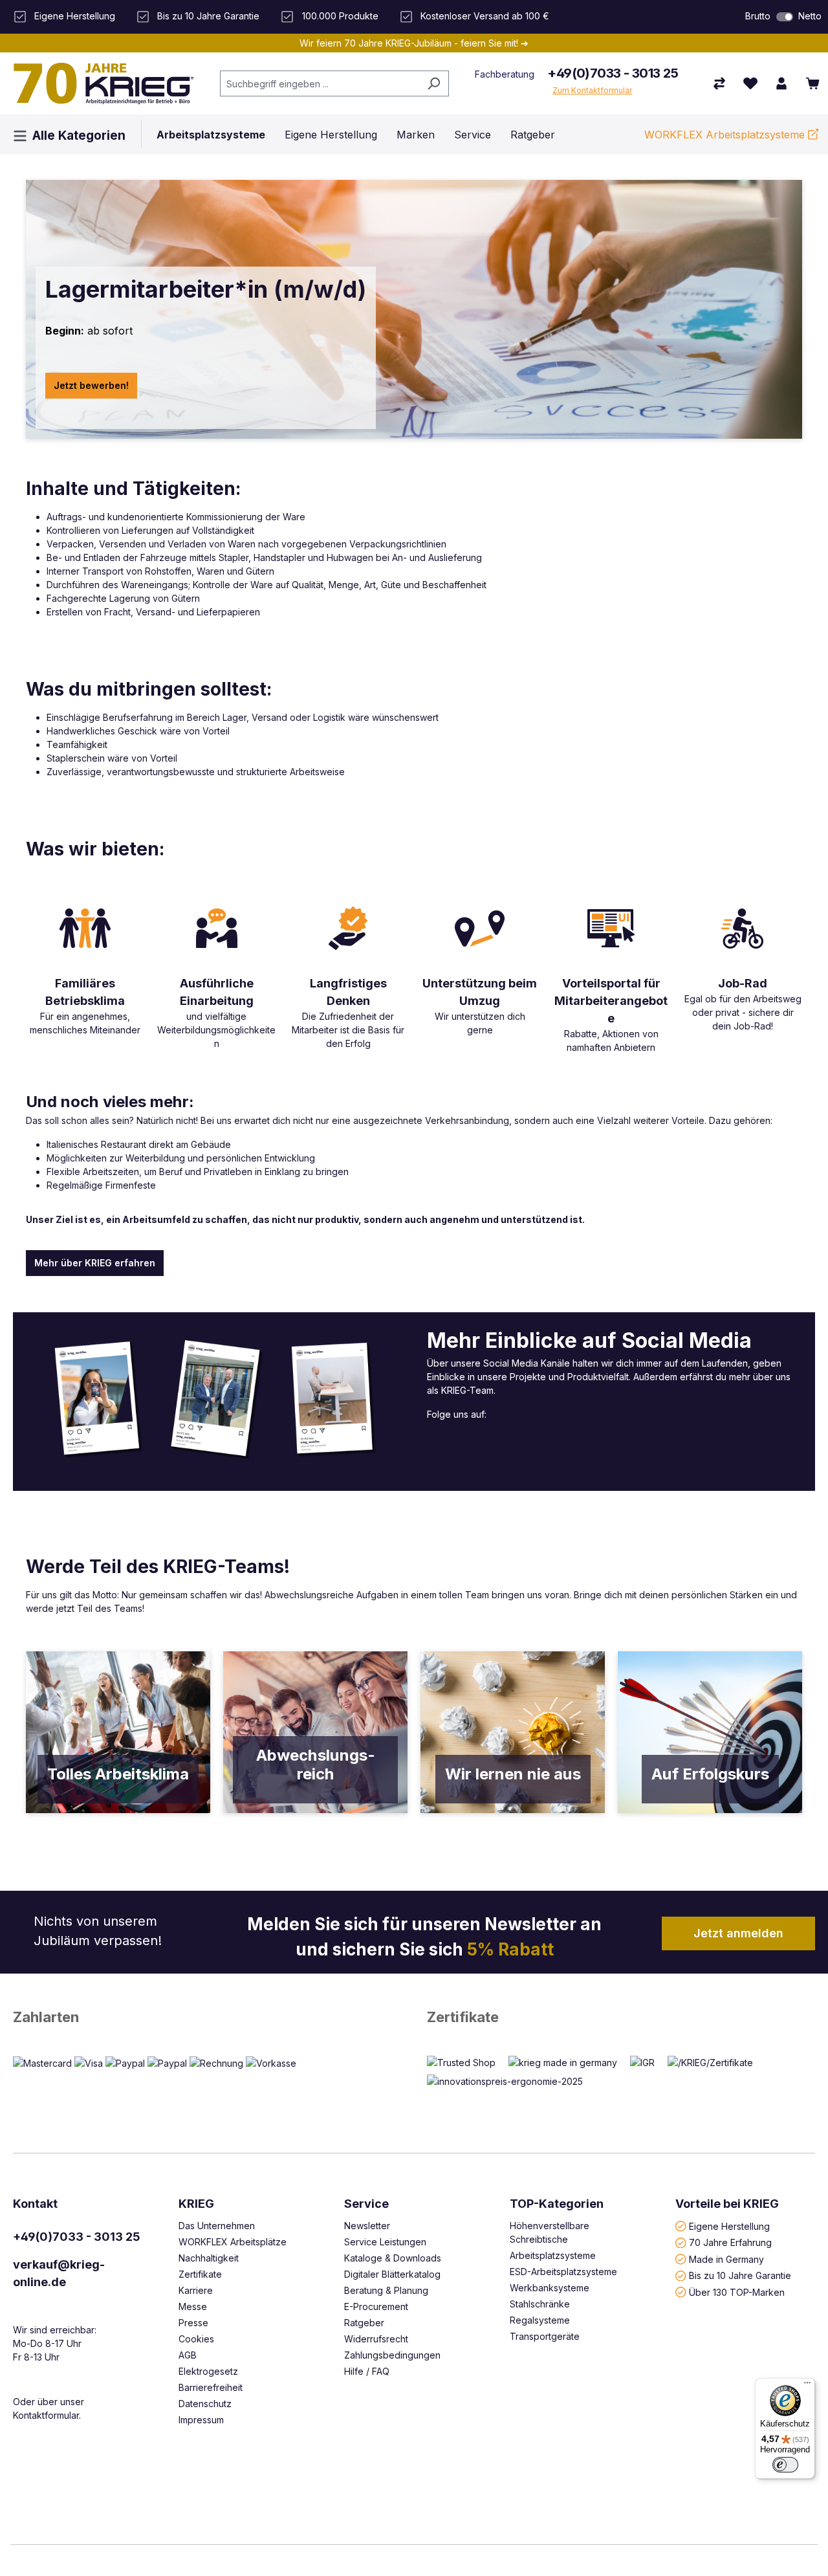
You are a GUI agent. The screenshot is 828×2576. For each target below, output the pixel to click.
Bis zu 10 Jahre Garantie (740, 2275)
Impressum (201, 2420)
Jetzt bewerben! (91, 385)
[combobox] (320, 83)
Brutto (758, 16)
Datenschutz (205, 2404)
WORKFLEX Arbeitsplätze (233, 2242)
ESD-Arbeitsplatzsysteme (563, 2272)
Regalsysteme (540, 2320)
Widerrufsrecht (376, 2339)
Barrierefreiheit (211, 2387)
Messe (193, 2306)
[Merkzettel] (750, 83)
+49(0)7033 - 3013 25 (613, 73)
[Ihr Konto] (781, 83)
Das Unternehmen (217, 2226)
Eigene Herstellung (729, 2226)
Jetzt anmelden (738, 1933)
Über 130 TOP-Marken (737, 2292)
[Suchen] (434, 83)
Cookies (196, 2339)
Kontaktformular (46, 2415)
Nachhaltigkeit (209, 2258)
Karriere (196, 2290)
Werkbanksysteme (550, 2288)
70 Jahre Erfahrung (730, 2242)
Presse (193, 2323)
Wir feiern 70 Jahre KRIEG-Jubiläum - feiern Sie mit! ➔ (414, 43)
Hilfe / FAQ (367, 2371)
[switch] (785, 17)
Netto (810, 16)
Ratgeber (364, 2323)
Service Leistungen (385, 2242)
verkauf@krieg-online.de (59, 2273)
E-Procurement (376, 2306)
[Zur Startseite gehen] (103, 83)
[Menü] (807, 2386)
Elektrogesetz (208, 2371)
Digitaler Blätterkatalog (392, 2274)
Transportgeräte (545, 2336)
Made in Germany (726, 2259)
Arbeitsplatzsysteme (553, 2255)
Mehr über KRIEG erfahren (95, 1263)
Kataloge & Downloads (393, 2258)
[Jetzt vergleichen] (719, 83)
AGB (188, 2355)
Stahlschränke (540, 2304)
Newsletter (367, 2226)
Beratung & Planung (386, 2290)
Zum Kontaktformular (592, 90)
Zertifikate (463, 2017)
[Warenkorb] (812, 83)
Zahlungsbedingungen (392, 2355)
